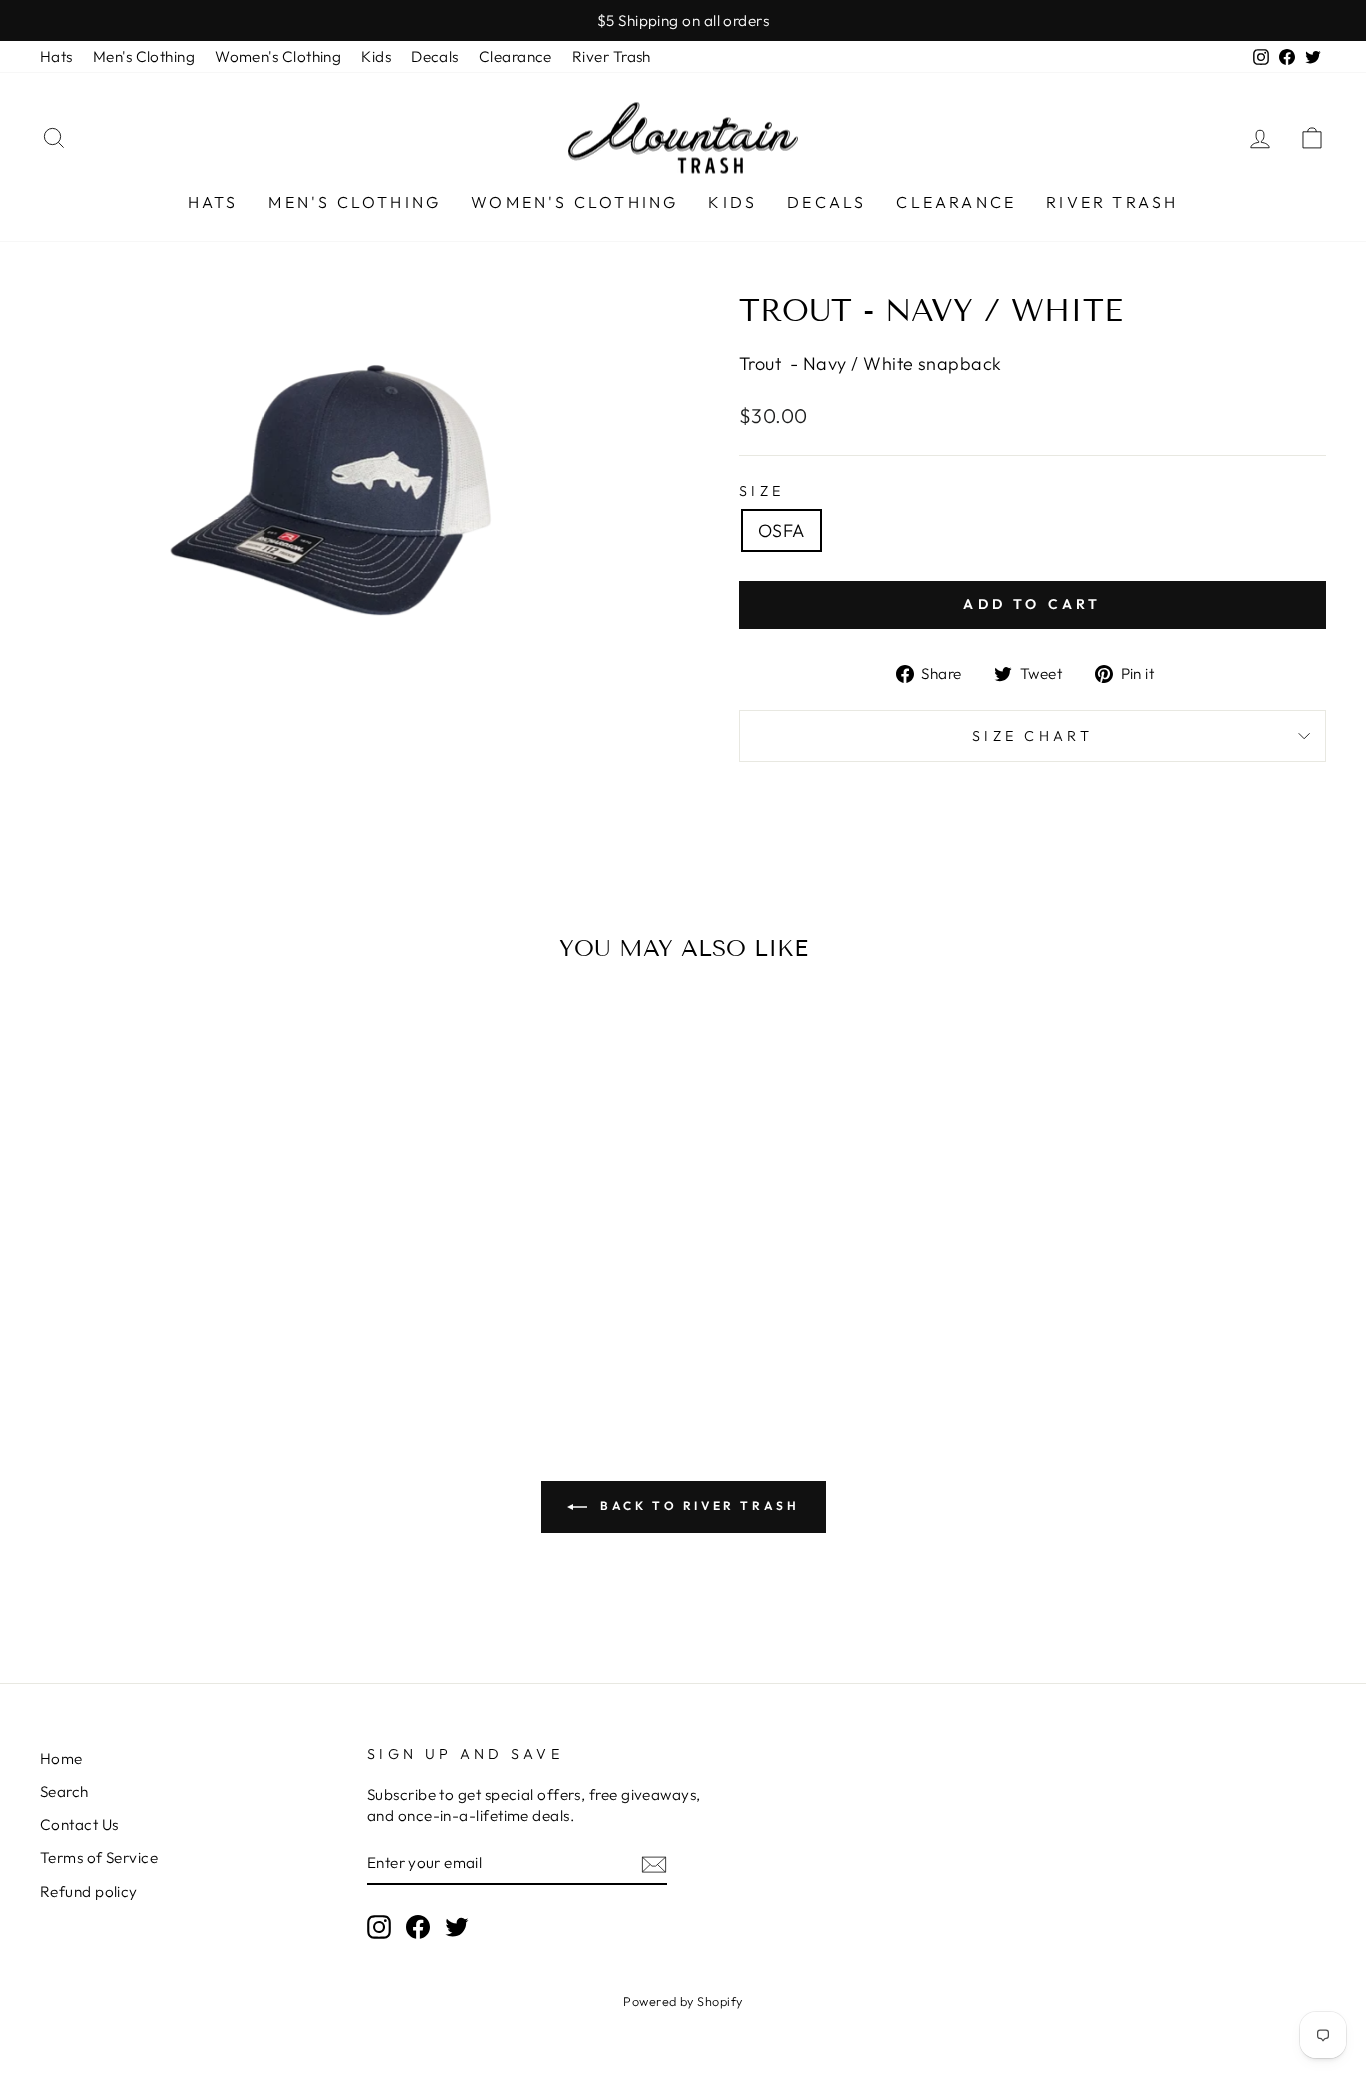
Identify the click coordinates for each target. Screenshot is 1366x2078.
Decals (435, 56)
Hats (56, 56)
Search (64, 1791)
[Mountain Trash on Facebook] (418, 1927)
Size (761, 491)
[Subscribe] (654, 1863)
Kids (376, 56)
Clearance (515, 56)
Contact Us (79, 1824)
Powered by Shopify (682, 2001)
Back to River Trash (697, 1505)
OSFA (781, 530)
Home (61, 1758)
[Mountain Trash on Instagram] (379, 1927)
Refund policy (89, 1891)
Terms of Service (99, 1857)
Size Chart (1032, 736)
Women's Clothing (278, 56)
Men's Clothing (144, 56)
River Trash (611, 56)
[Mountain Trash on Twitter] (457, 1927)
